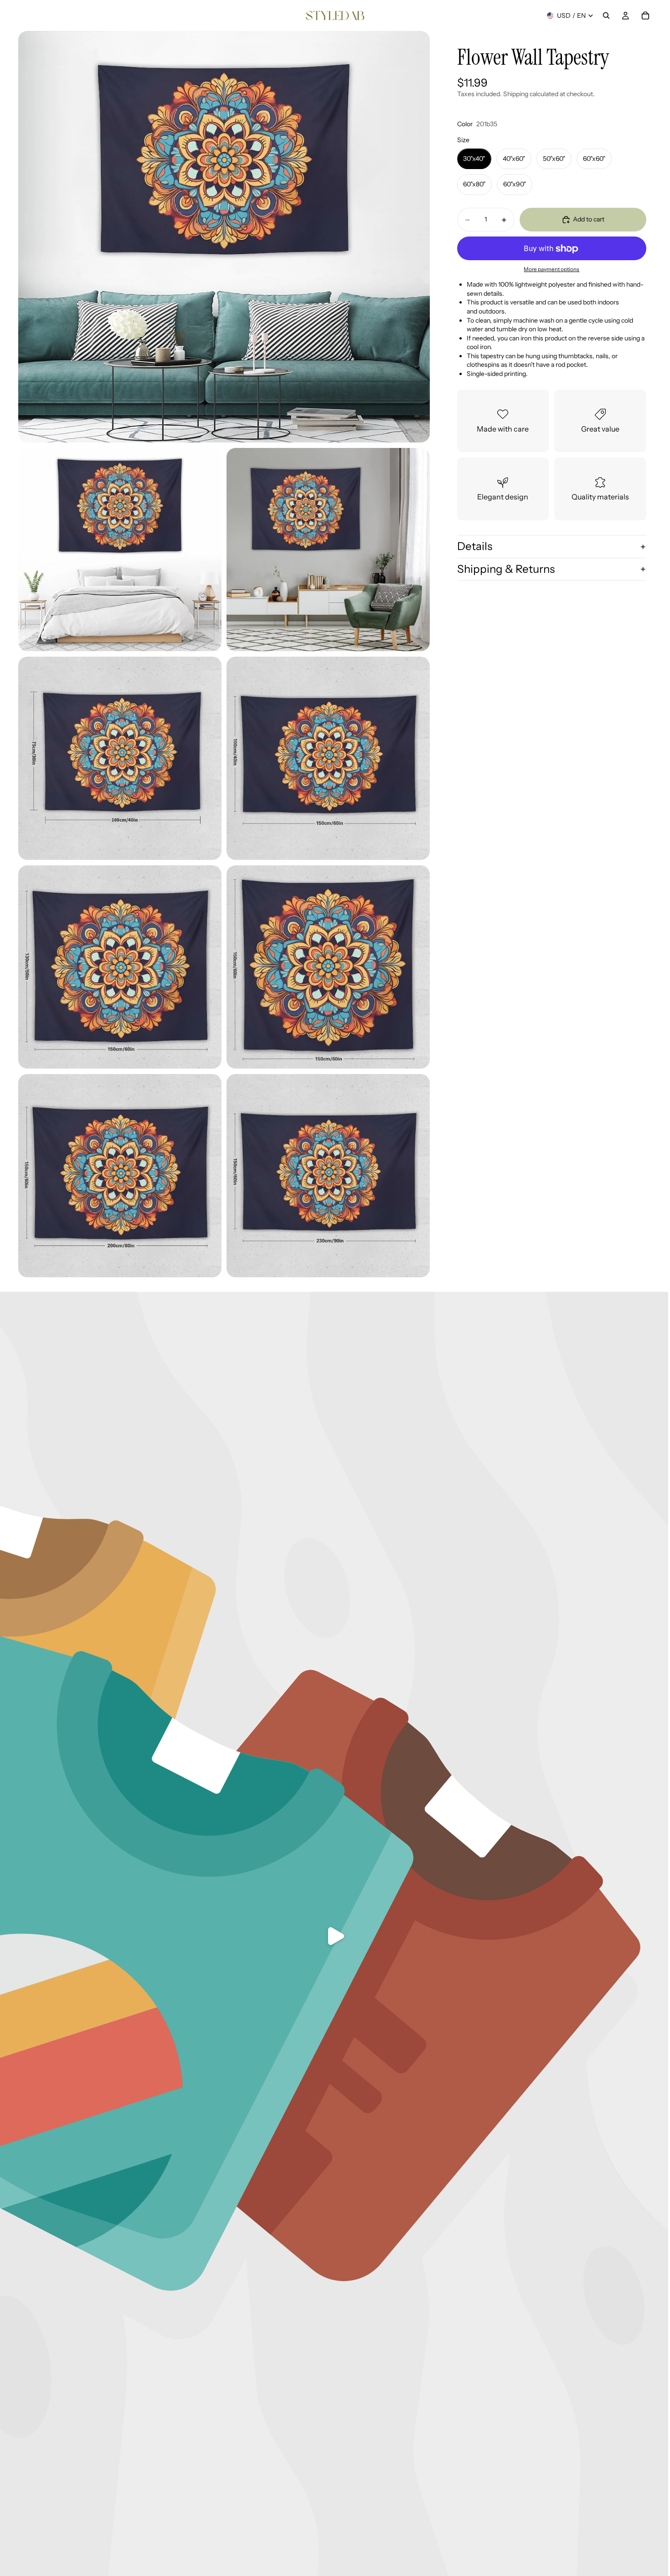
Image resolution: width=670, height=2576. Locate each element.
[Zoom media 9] (328, 1176)
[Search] (606, 15)
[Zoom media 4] (120, 758)
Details (475, 546)
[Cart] (645, 15)
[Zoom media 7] (328, 967)
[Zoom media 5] (328, 758)
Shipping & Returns (506, 569)
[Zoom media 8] (120, 1176)
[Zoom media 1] (224, 237)
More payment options (551, 269)
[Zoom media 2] (120, 550)
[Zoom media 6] (120, 967)
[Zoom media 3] (328, 550)
